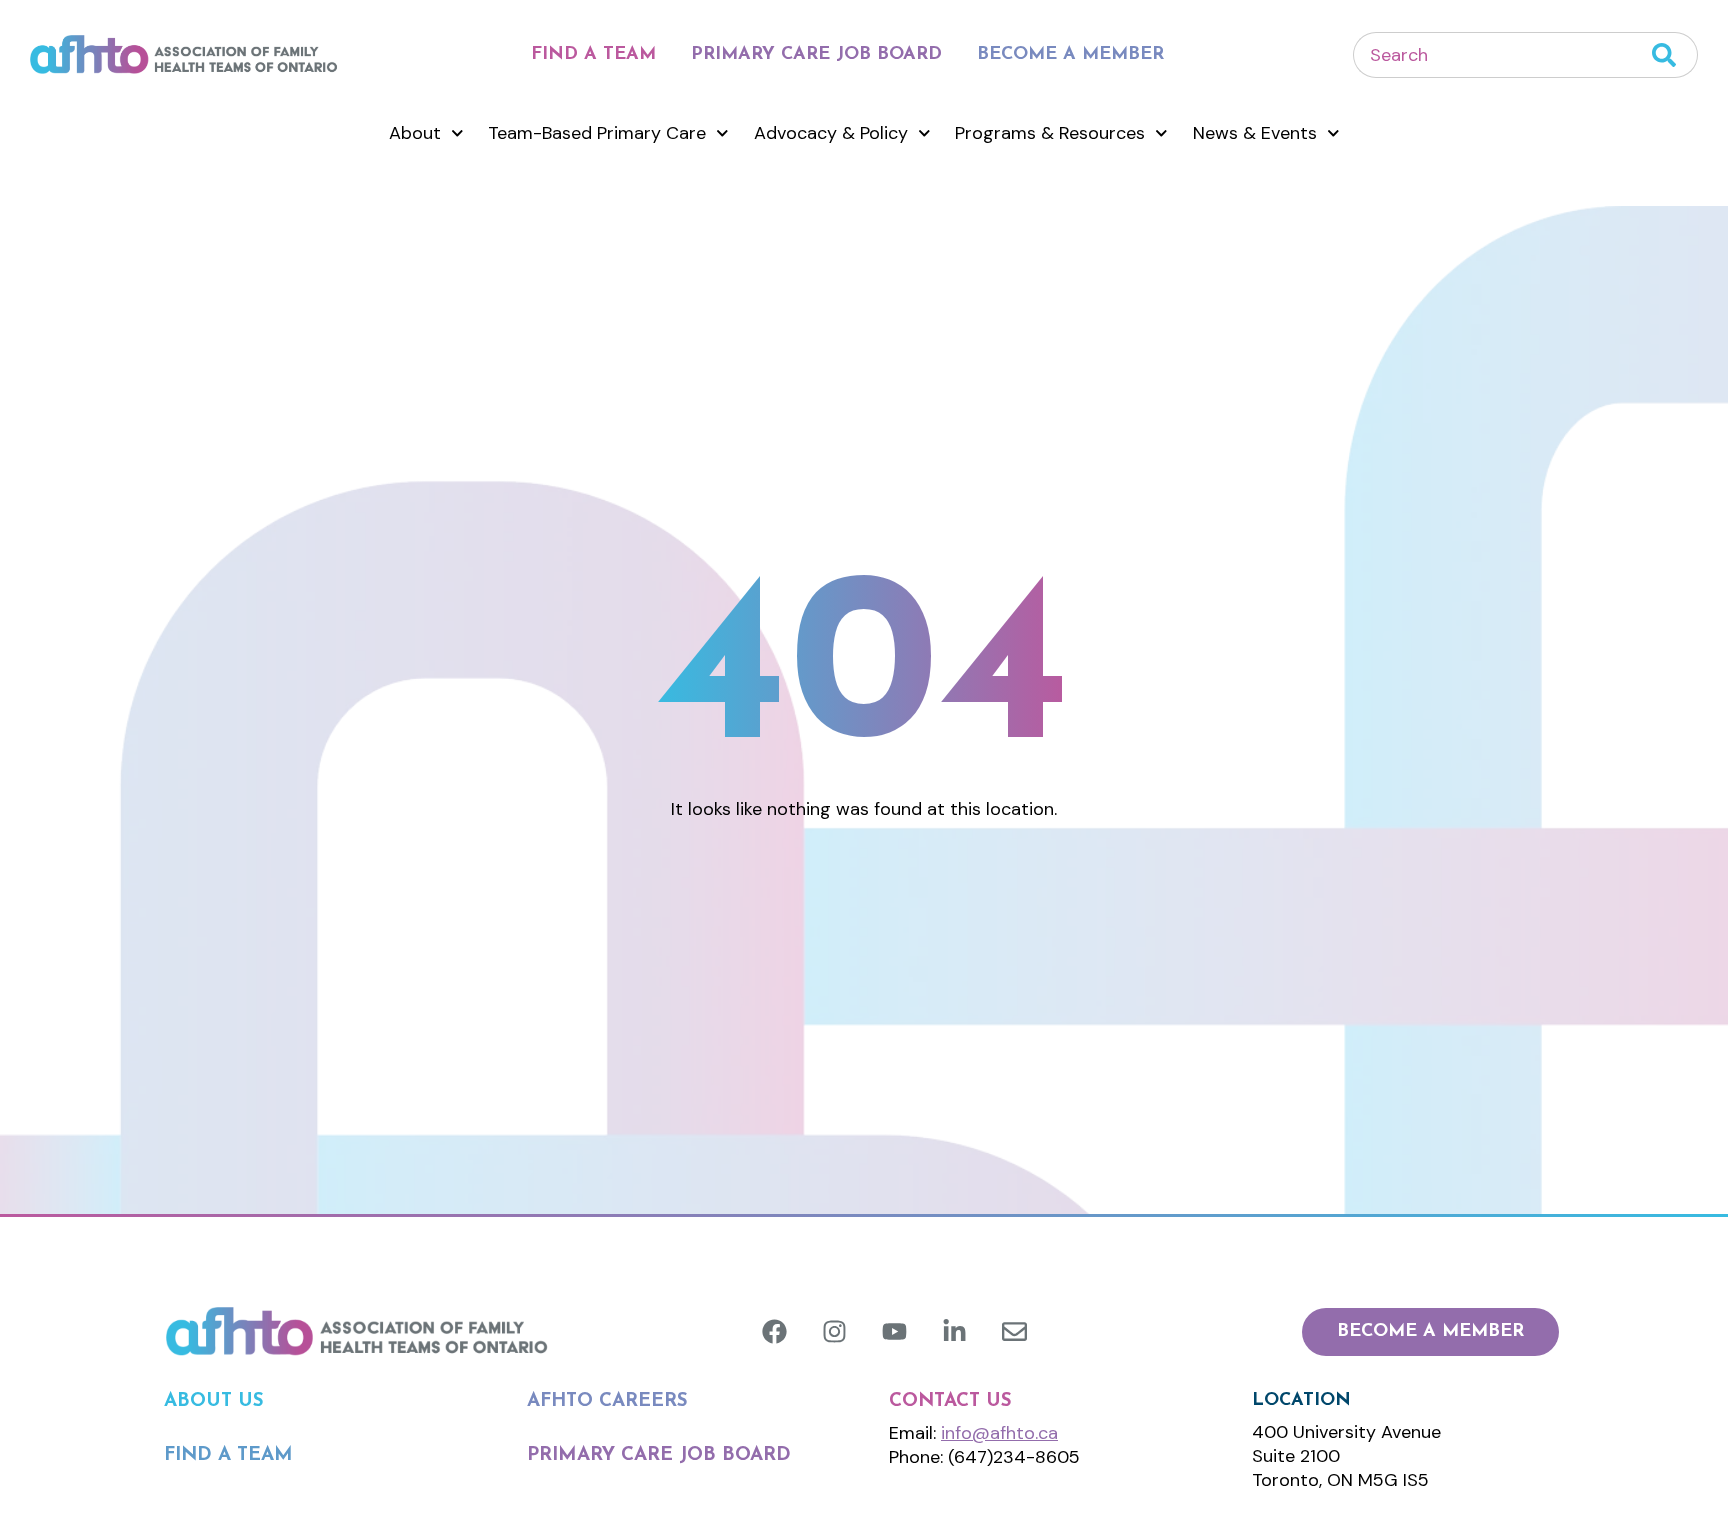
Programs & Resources (1050, 133)
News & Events (1255, 133)
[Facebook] (774, 1331)
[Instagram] (834, 1331)
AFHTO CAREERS (607, 1401)
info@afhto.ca (999, 1433)
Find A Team (593, 55)
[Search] (1675, 55)
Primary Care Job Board (816, 55)
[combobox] (1502, 55)
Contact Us (950, 1401)
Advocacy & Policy (831, 133)
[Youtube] (894, 1331)
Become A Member (1070, 55)
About (415, 133)
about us (214, 1401)
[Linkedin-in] (954, 1331)
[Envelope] (1014, 1331)
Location (1301, 1401)
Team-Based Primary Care (597, 133)
